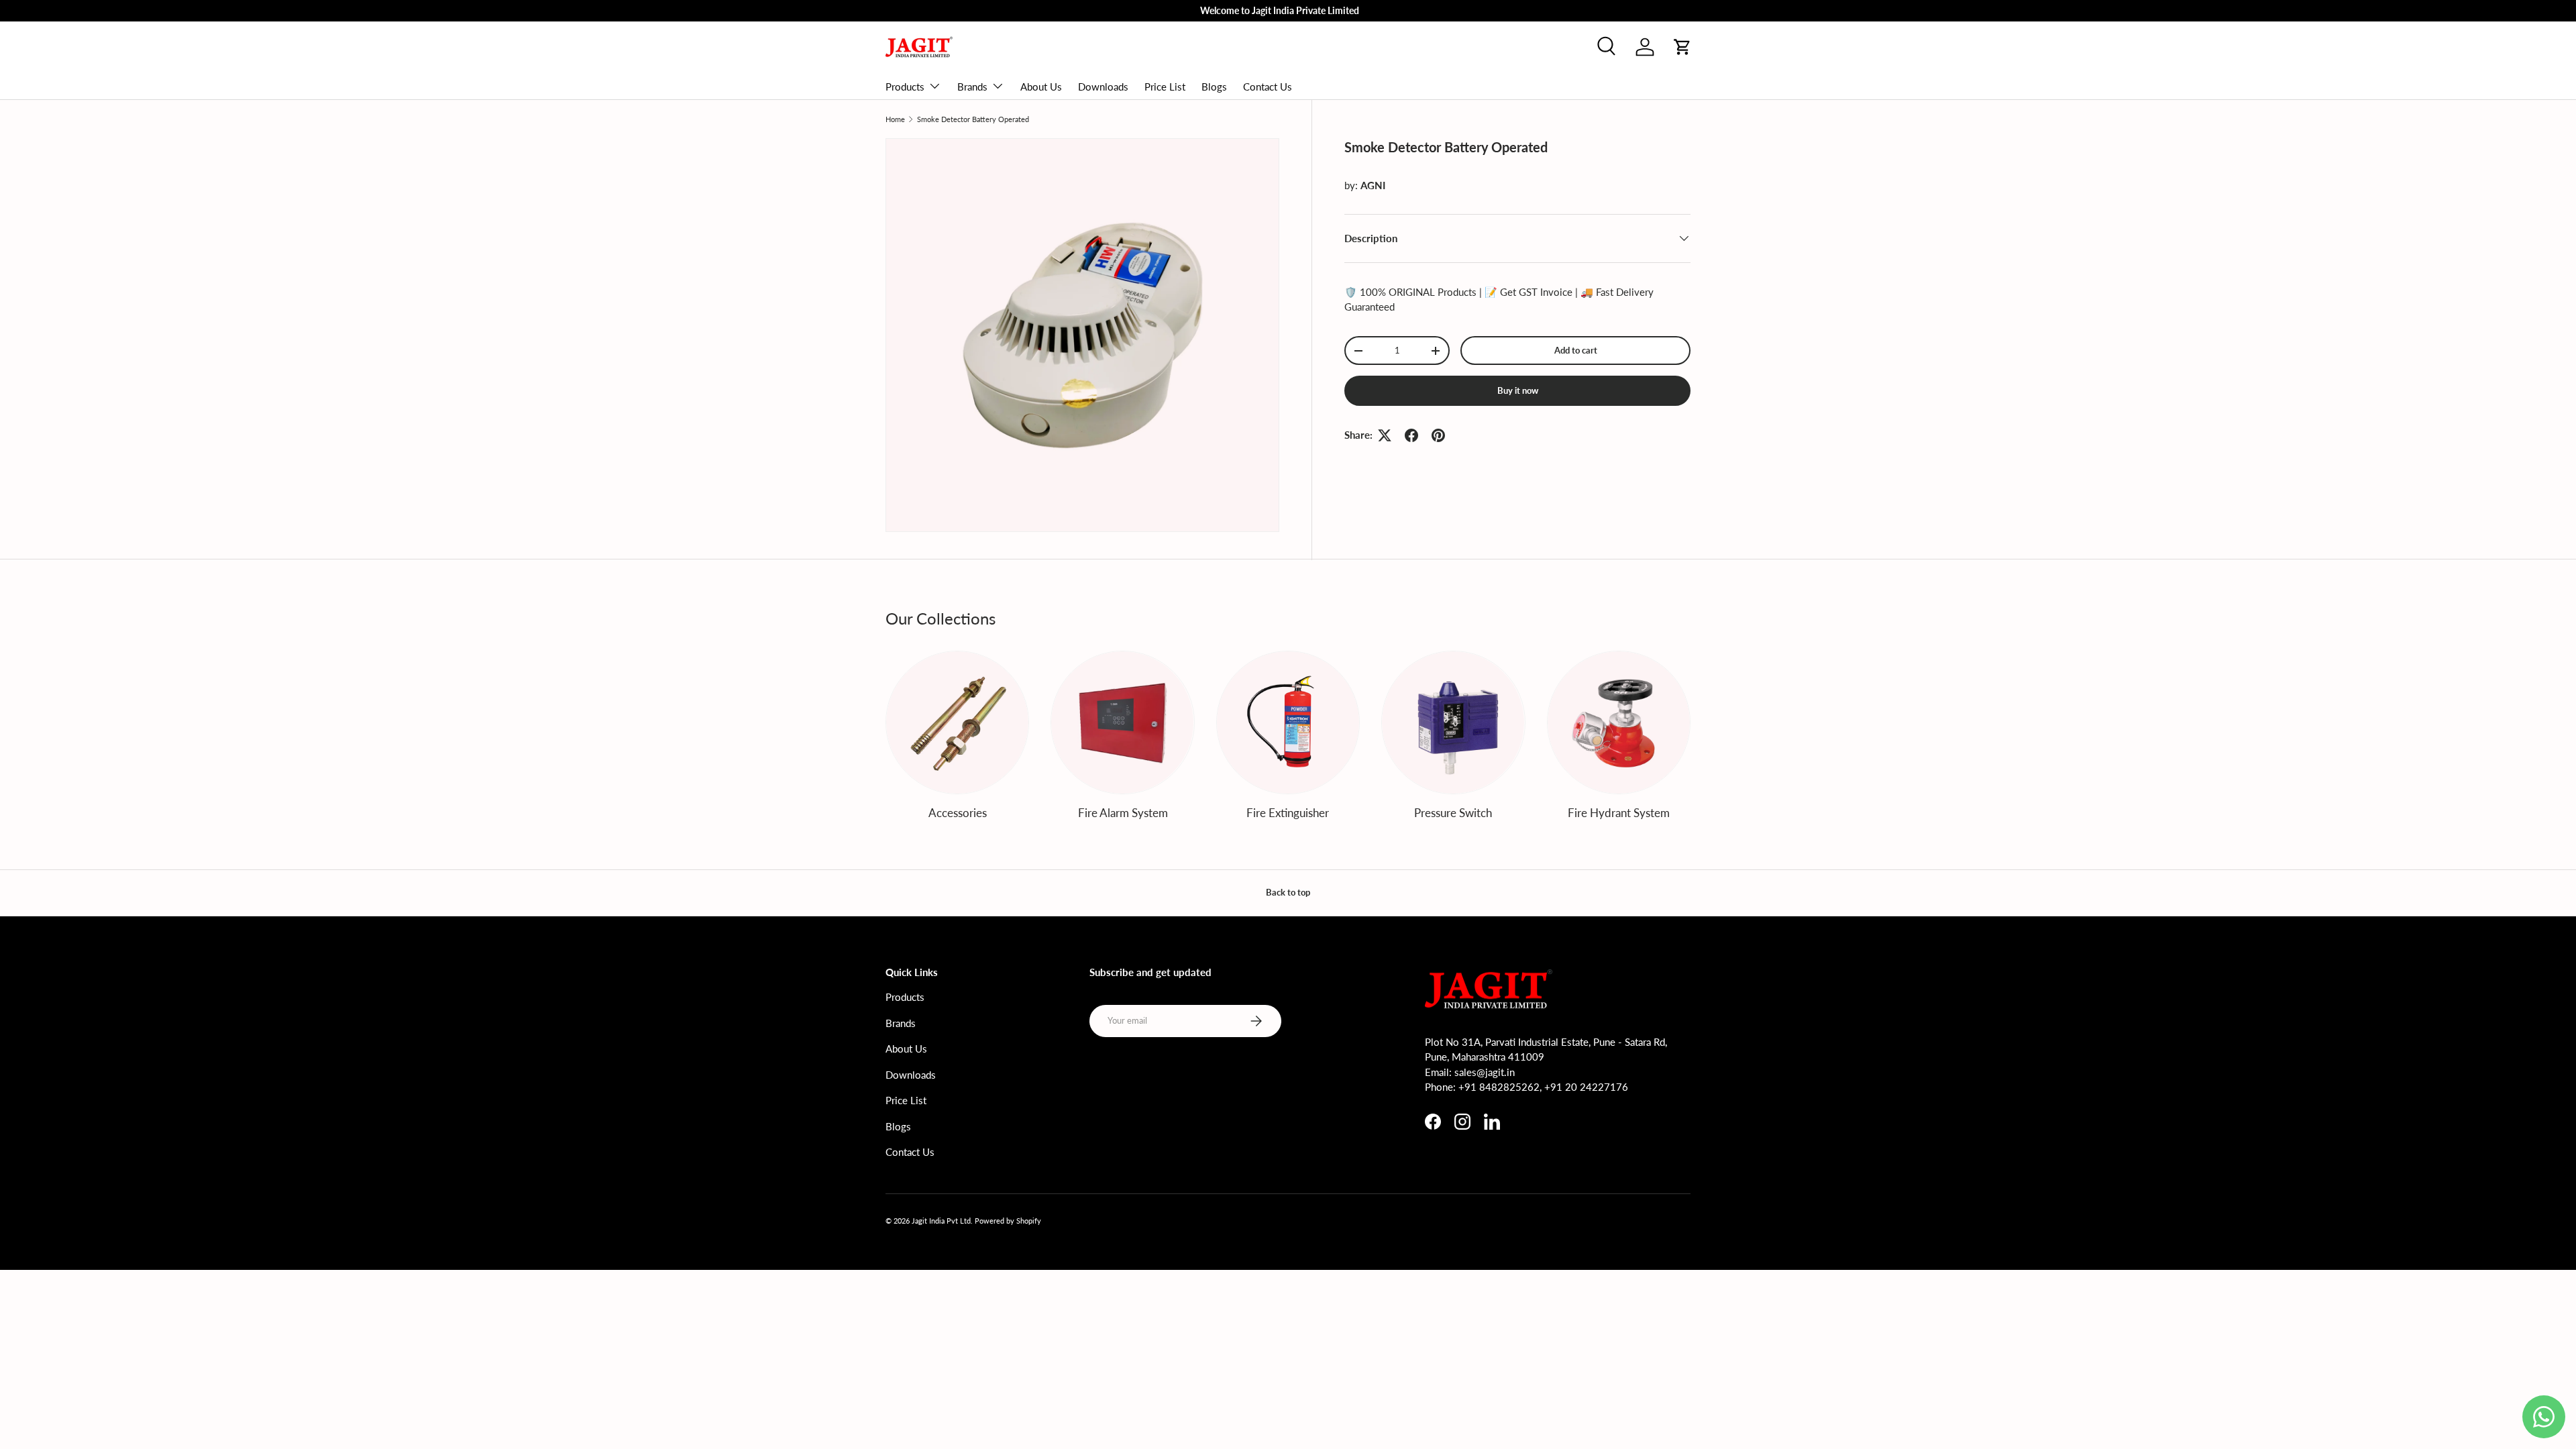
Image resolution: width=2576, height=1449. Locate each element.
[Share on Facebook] (1411, 435)
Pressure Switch (1453, 813)
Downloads (1103, 87)
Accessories (958, 813)
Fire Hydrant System (1619, 813)
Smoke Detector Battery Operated (973, 119)
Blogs (1214, 87)
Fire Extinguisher (1288, 813)
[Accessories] (957, 722)
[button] (1682, 47)
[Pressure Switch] (1453, 722)
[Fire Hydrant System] (1619, 722)
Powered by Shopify (1008, 1221)
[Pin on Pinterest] (1438, 435)
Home (895, 119)
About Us (1041, 87)
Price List (1165, 87)
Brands (972, 87)
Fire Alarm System (1123, 813)
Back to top (1288, 892)
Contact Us (1268, 87)
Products (905, 87)
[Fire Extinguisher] (1288, 722)
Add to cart (1576, 350)
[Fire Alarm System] (1122, 722)
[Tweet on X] (1385, 435)
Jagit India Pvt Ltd (941, 1221)
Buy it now (1518, 390)
